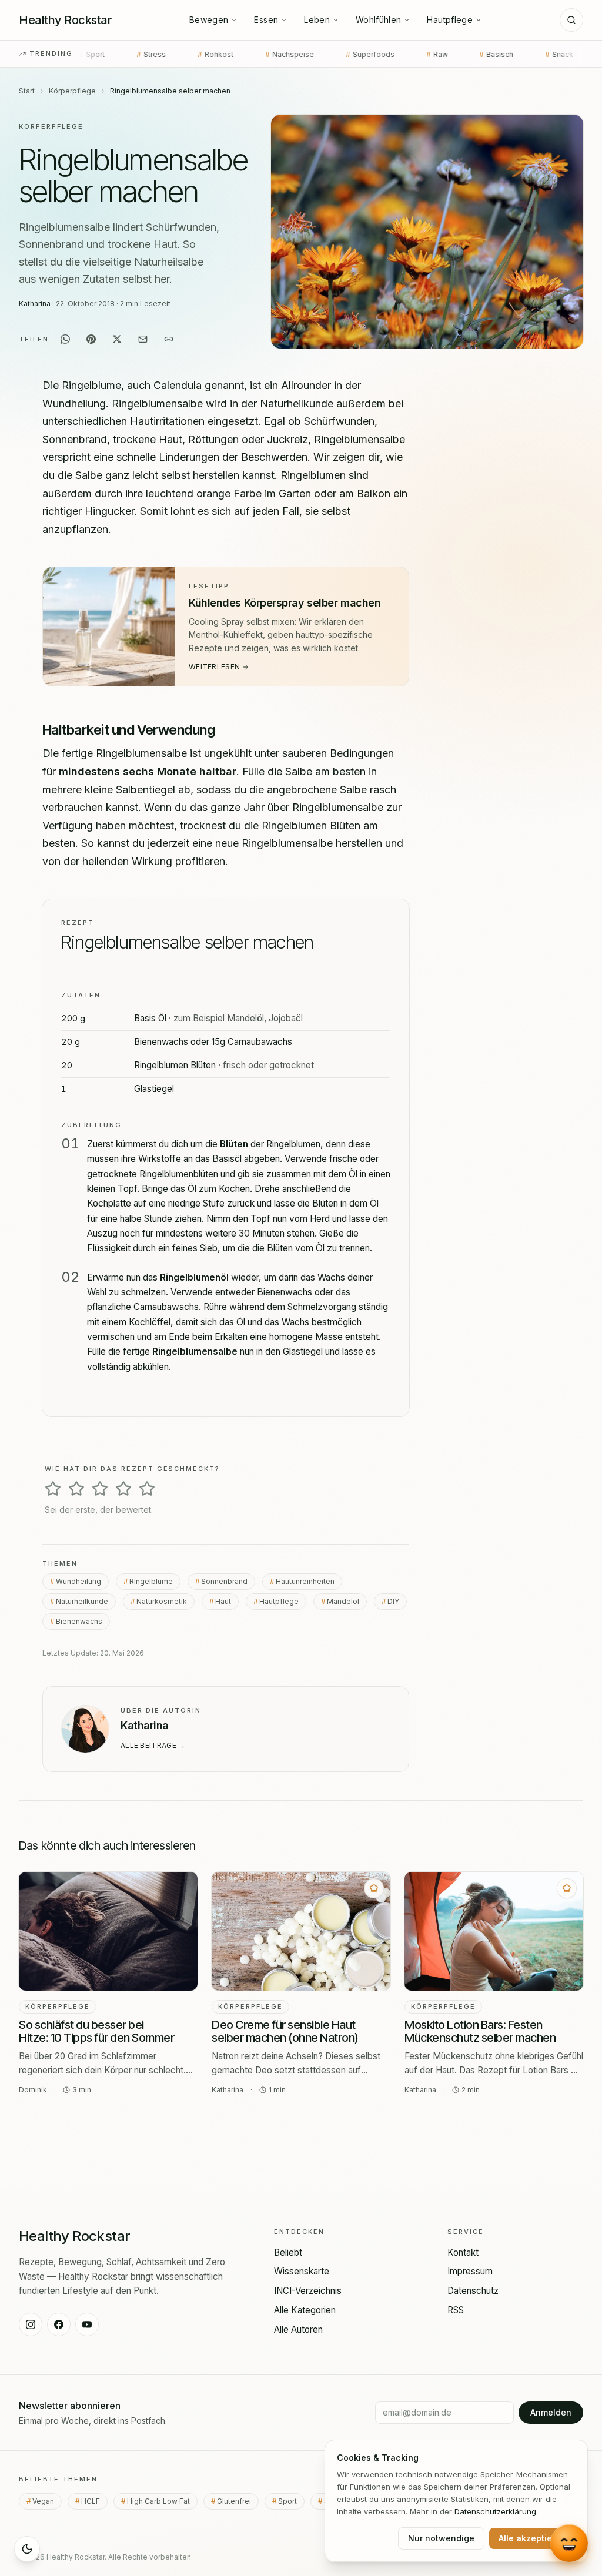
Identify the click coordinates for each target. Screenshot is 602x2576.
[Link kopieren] (169, 339)
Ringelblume (151, 1581)
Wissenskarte (302, 2271)
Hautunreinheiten (305, 1581)
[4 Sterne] (123, 1489)
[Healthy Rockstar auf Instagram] (31, 2324)
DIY (393, 1601)
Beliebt (288, 2252)
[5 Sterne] (147, 1489)
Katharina (35, 304)
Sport (291, 2501)
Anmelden (551, 2412)
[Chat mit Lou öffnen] (569, 2543)
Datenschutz (473, 2291)
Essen (266, 20)
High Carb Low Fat (162, 2501)
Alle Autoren (298, 2329)
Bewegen (209, 20)
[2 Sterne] (76, 1489)
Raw (339, 54)
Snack (461, 54)
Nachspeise (191, 54)
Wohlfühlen (379, 20)
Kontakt (463, 2252)
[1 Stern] (53, 1489)
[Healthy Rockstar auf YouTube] (87, 2324)
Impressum (470, 2271)
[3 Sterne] (100, 1489)
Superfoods (272, 54)
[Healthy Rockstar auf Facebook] (59, 2324)
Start (27, 91)
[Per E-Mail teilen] (143, 339)
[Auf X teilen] (117, 339)
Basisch (398, 54)
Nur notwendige (441, 2538)
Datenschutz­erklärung (495, 2511)
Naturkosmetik (162, 1601)
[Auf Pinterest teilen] (91, 339)
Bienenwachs (79, 1621)
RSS (456, 2310)
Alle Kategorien (305, 2310)
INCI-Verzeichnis (308, 2291)
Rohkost (117, 54)
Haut (223, 1601)
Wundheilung (78, 1581)
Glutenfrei (238, 2501)
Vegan (523, 54)
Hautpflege (450, 20)
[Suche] (571, 20)
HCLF (94, 2501)
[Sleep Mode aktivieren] (27, 2549)
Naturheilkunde (82, 1601)
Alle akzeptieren (532, 2538)
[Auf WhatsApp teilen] (65, 339)
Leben (317, 20)
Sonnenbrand (224, 1581)
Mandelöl (343, 1601)
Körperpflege (72, 91)
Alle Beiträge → (153, 1746)
